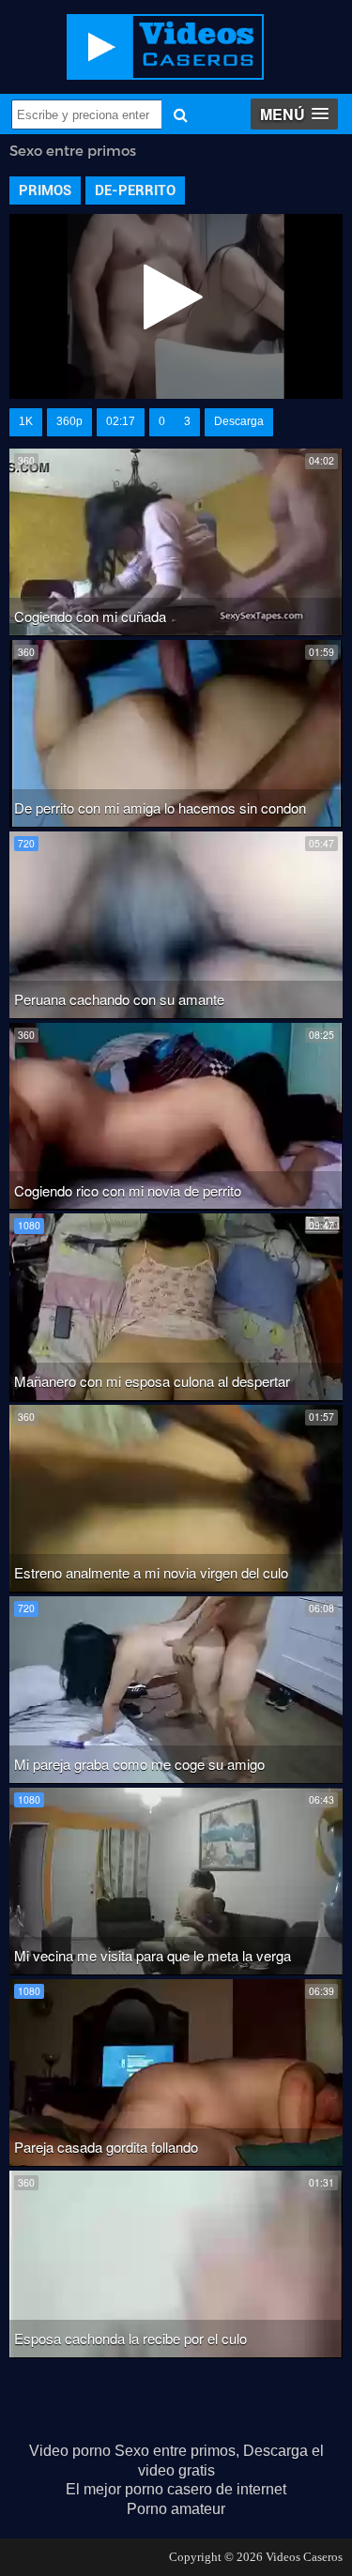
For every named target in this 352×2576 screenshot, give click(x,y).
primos (45, 191)
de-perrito (135, 191)
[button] (294, 114)
